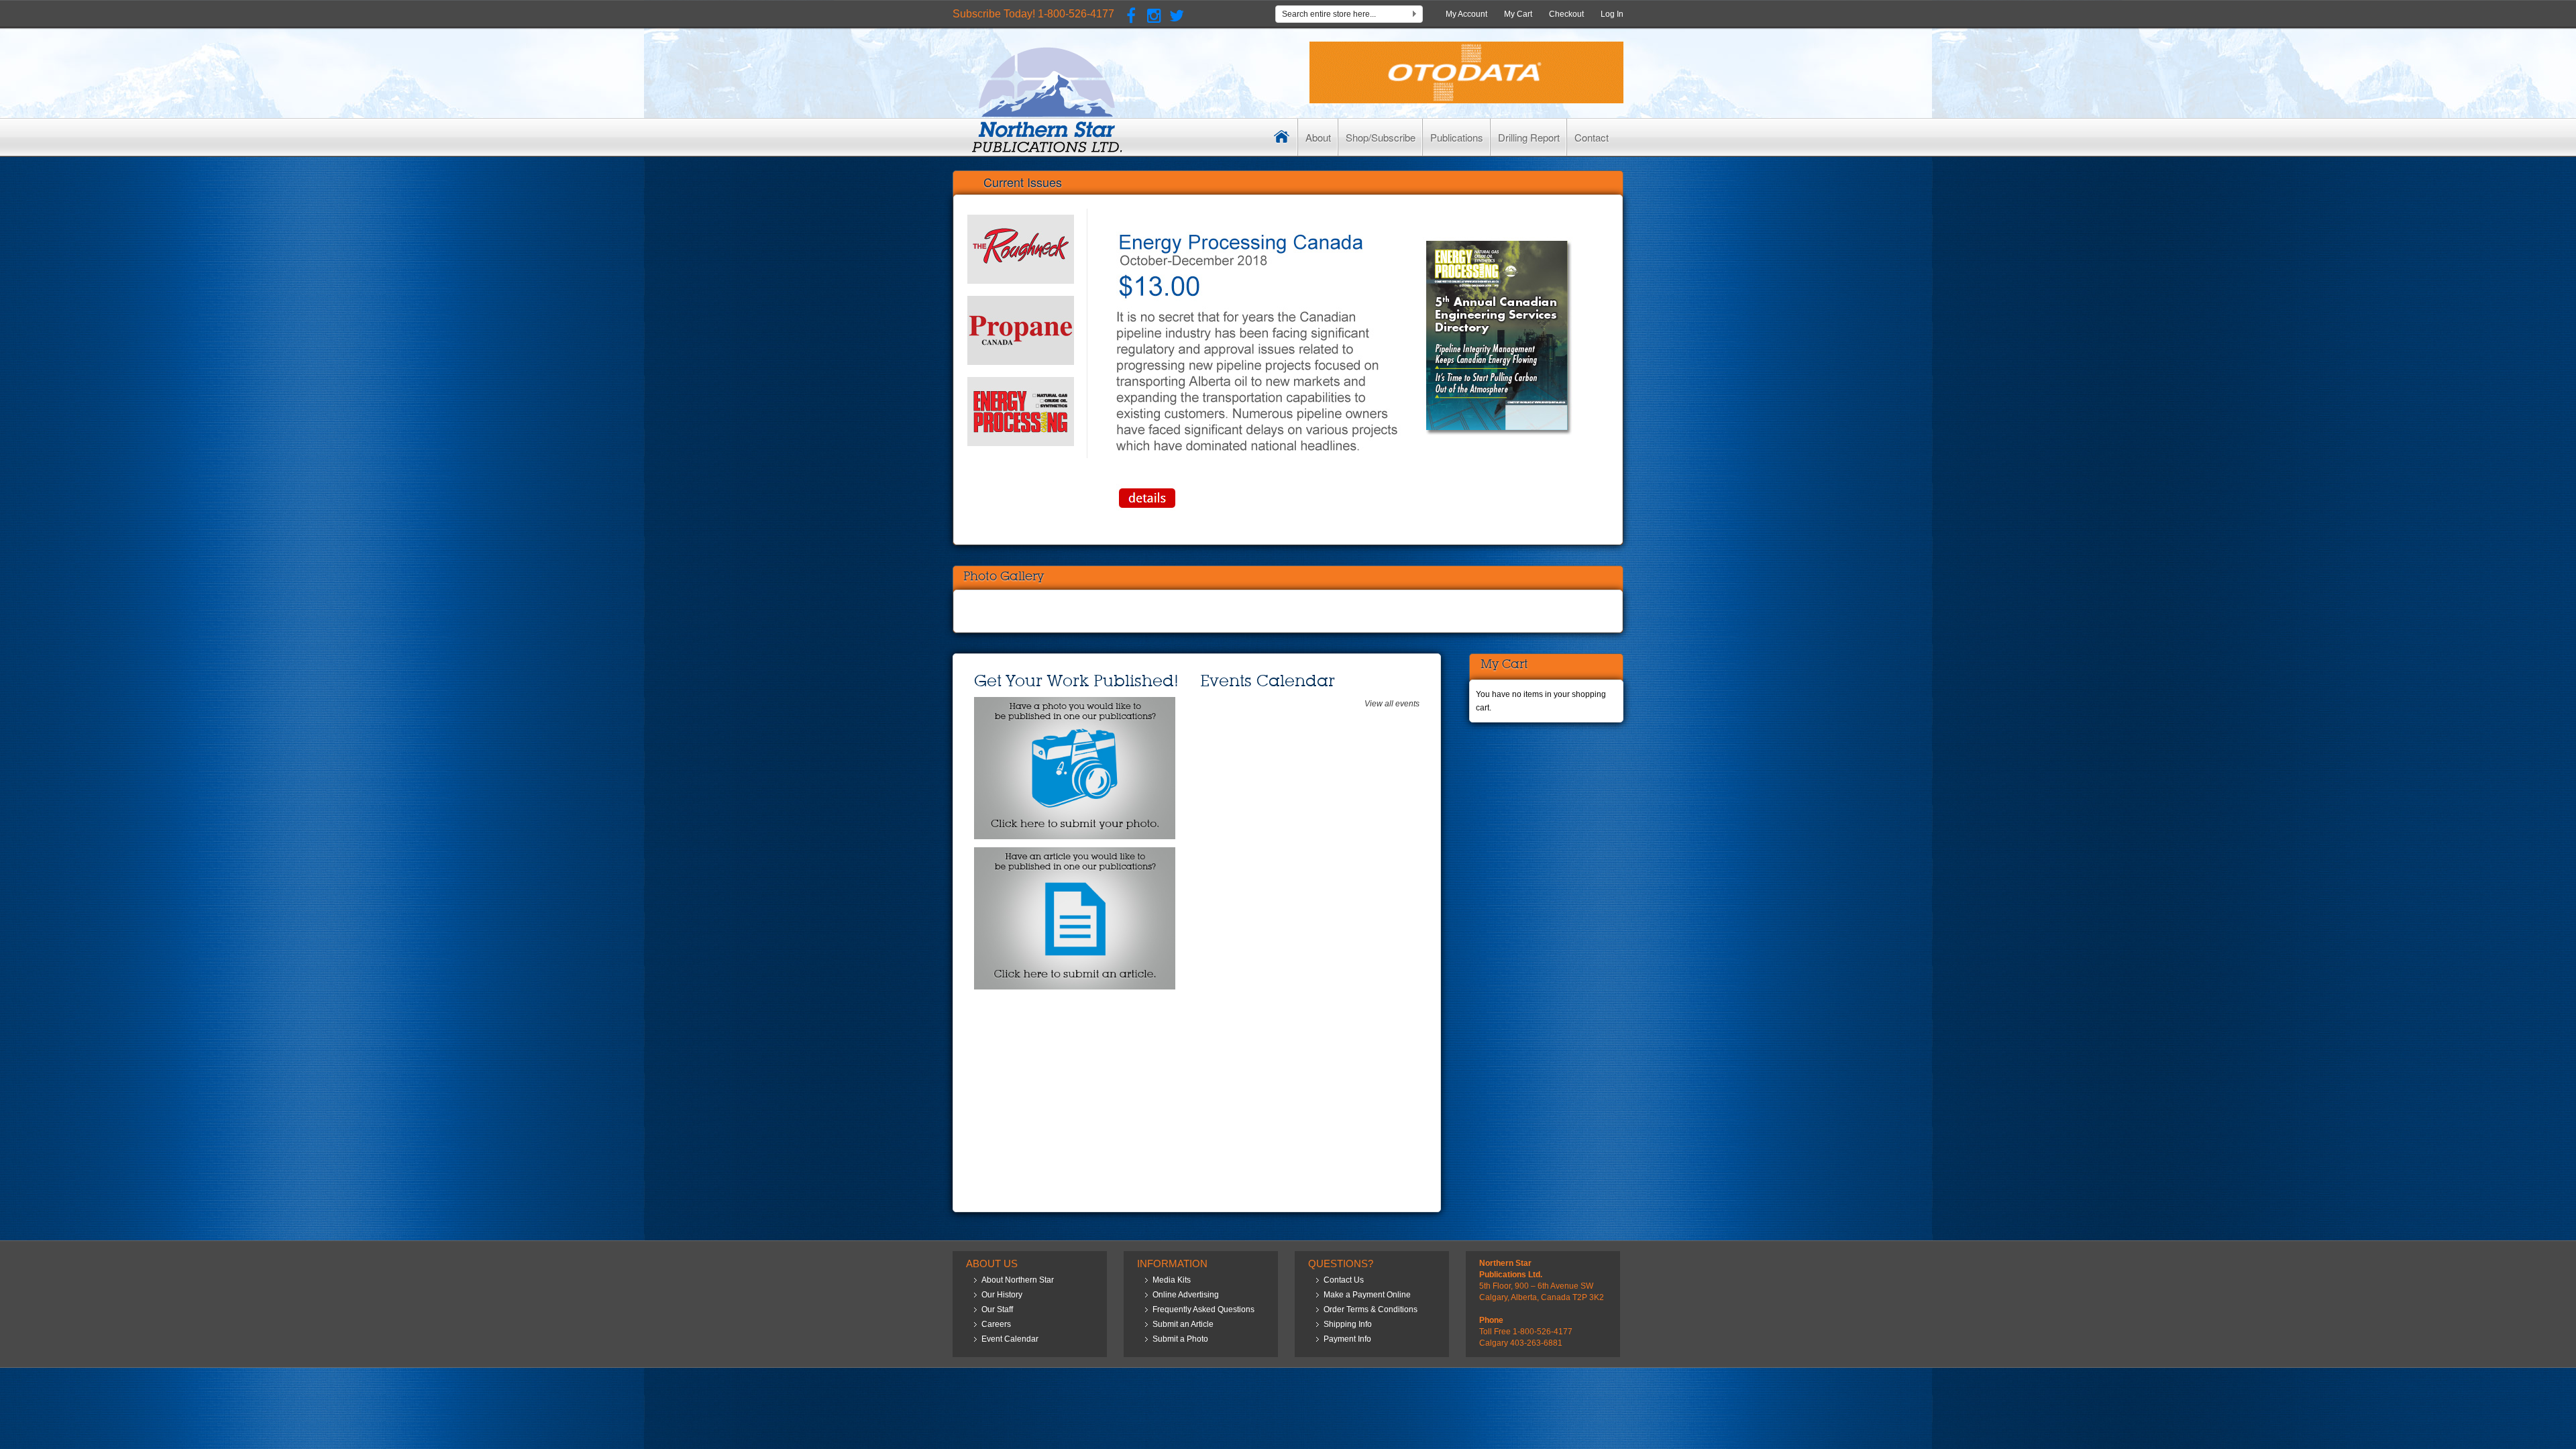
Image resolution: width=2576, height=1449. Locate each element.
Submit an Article (1183, 1324)
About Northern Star (1018, 1280)
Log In (1612, 14)
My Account (1466, 14)
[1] (1021, 249)
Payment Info (1347, 1339)
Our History (1002, 1295)
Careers (996, 1324)
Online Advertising (1186, 1295)
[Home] (1282, 137)
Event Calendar (1010, 1339)
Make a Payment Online (1367, 1295)
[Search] (1414, 16)
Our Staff (997, 1309)
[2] (1021, 330)
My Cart (1518, 14)
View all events (1392, 704)
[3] (1021, 412)
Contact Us (1344, 1280)
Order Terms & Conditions (1371, 1309)
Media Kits (1172, 1280)
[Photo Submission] (1075, 704)
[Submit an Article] (1075, 854)
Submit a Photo (1180, 1339)
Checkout (1566, 14)
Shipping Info (1348, 1324)
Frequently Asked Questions (1203, 1309)
